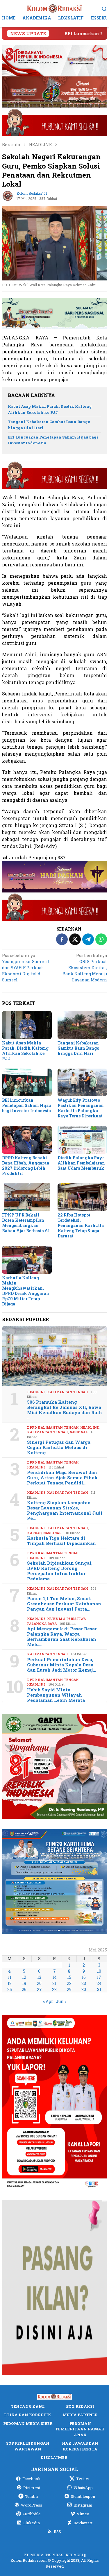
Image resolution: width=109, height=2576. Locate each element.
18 (10, 1983)
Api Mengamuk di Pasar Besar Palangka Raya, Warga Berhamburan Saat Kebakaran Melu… (62, 1636)
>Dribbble (32, 2514)
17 (99, 1977)
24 (99, 1983)
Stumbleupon (83, 2496)
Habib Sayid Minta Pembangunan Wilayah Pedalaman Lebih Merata (56, 1695)
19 (24, 1983)
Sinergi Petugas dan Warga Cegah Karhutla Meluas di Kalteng (59, 1447)
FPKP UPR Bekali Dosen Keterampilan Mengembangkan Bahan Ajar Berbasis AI (26, 1223)
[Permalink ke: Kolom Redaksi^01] (8, 195)
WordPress (32, 2505)
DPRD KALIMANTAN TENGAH (53, 1427)
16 (84, 1977)
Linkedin (32, 2523)
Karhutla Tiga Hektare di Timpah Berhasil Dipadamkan (61, 1541)
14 (54, 1977)
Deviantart (83, 2523)
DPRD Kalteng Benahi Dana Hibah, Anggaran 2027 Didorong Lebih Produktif (26, 1166)
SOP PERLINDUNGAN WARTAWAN (28, 2446)
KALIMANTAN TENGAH (68, 1392)
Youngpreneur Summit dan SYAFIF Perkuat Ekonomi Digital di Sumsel (26, 968)
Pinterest (32, 2488)
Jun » (61, 2001)
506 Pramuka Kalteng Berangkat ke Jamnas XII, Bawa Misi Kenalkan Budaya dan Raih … (65, 1410)
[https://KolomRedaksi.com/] (55, 8)
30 (84, 1989)
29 (69, 1989)
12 (24, 1977)
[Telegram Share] (88, 939)
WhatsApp (83, 2488)
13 (39, 1977)
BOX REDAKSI (80, 2406)
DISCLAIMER (54, 2457)
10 (99, 1971)
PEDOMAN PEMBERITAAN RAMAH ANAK (80, 2429)
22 (69, 1983)
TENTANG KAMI (28, 2406)
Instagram (83, 2505)
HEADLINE (36, 1392)
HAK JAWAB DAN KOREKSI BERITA (80, 2446)
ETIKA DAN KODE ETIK (28, 2415)
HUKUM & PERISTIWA (66, 1619)
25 (10, 1989)
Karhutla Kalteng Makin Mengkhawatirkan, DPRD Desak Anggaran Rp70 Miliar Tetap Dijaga (26, 1291)
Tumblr (32, 2496)
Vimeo (83, 2514)
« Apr (48, 2001)
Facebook (32, 2479)
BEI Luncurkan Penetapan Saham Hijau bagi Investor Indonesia (27, 1105)
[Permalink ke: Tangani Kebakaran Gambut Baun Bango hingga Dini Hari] (82, 1025)
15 (69, 1977)
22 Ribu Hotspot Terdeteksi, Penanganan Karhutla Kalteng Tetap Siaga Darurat (81, 1225)
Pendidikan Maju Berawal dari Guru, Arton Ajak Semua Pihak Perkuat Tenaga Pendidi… (62, 1477)
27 (39, 1989)
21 (54, 1983)
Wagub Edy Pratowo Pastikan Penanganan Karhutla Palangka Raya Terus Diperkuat (81, 1108)
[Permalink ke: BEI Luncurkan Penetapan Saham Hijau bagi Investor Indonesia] (27, 1082)
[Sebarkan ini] (62, 939)
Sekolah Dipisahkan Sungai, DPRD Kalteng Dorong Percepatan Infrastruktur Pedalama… (60, 1571)
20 (39, 1983)
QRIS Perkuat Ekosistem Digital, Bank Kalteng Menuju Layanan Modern (85, 968)
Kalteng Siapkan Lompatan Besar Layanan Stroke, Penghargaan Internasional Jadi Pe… (65, 1510)
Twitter (83, 2479)
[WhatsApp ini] (101, 939)
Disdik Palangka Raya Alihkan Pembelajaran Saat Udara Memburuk (81, 1163)
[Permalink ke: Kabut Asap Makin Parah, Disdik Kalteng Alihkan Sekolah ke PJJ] (27, 1025)
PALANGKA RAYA (42, 1624)
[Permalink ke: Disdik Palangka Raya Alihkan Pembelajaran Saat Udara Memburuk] (82, 1140)
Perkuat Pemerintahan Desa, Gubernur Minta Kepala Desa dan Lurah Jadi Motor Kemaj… (62, 1665)
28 (54, 1989)
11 (10, 1977)
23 (84, 1983)
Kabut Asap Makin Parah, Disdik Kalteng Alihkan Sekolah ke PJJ (25, 1051)
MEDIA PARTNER (80, 2415)
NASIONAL (79, 1432)
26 (24, 1989)
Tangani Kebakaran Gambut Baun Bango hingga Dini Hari (78, 1048)
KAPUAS (34, 1533)
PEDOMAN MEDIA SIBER (28, 2423)
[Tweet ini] (75, 939)
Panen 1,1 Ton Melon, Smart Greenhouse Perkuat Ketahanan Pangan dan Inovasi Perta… (64, 1604)
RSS (57, 2532)
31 (99, 1989)
